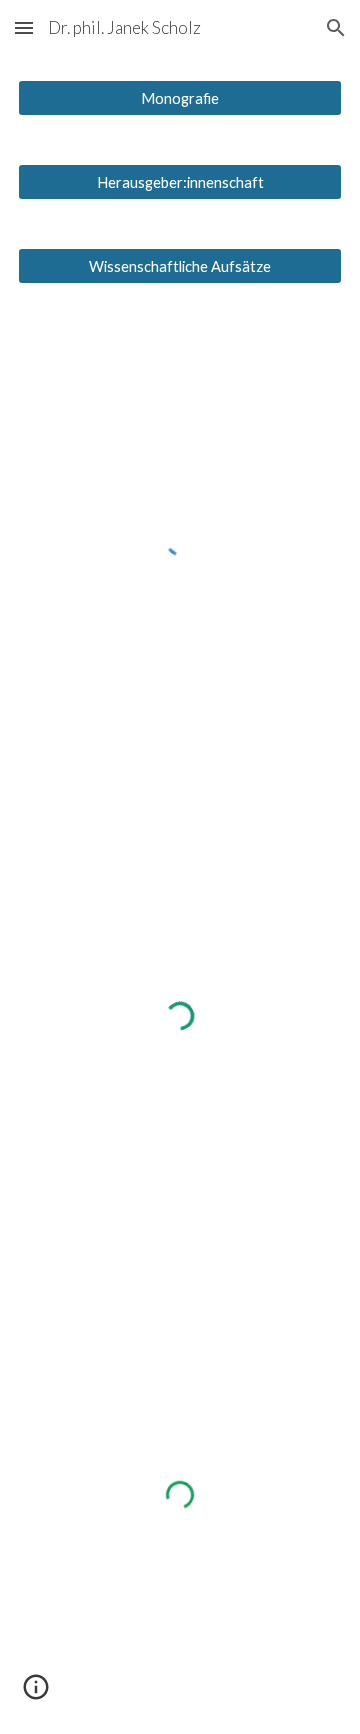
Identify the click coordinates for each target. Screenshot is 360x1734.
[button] (24, 27)
